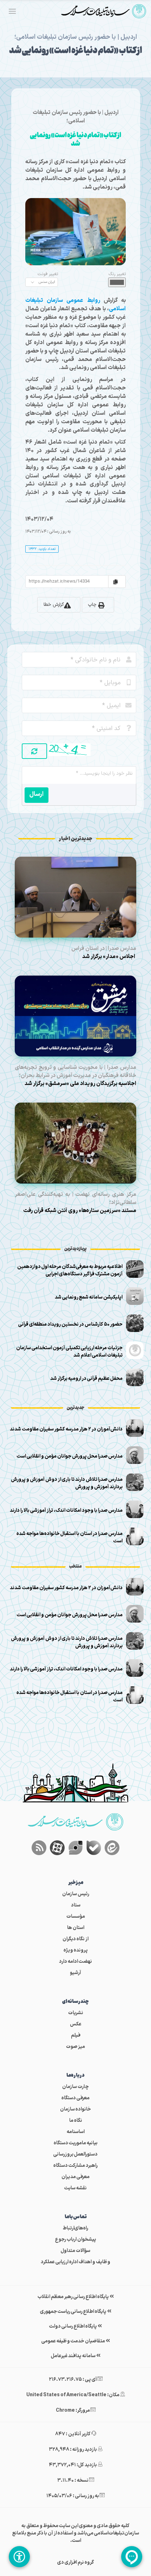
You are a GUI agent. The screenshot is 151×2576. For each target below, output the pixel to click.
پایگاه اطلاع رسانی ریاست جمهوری (74, 2312)
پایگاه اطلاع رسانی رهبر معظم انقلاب (74, 2297)
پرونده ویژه (76, 1950)
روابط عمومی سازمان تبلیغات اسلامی (75, 305)
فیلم (76, 2035)
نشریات (76, 2013)
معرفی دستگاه (75, 2098)
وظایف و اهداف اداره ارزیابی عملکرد (75, 2262)
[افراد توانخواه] (19, 2557)
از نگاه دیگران (75, 1939)
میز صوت (75, 2047)
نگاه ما (76, 2121)
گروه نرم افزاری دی (76, 2562)
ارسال (37, 794)
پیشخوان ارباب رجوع (76, 2239)
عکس (76, 2024)
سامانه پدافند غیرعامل (74, 2356)
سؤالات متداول (75, 2251)
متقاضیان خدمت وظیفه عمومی (74, 2341)
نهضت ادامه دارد (75, 1962)
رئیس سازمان (76, 1894)
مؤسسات (76, 1917)
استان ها (76, 1928)
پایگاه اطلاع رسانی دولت (73, 2326)
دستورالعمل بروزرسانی (75, 2154)
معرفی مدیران (75, 2177)
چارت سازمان (75, 2087)
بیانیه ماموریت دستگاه (76, 2143)
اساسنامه (76, 2132)
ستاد (76, 1905)
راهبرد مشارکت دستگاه (75, 2166)
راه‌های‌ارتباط (75, 2228)
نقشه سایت (75, 2188)
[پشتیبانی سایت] (132, 2557)
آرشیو (75, 1973)
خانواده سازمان (75, 2109)
